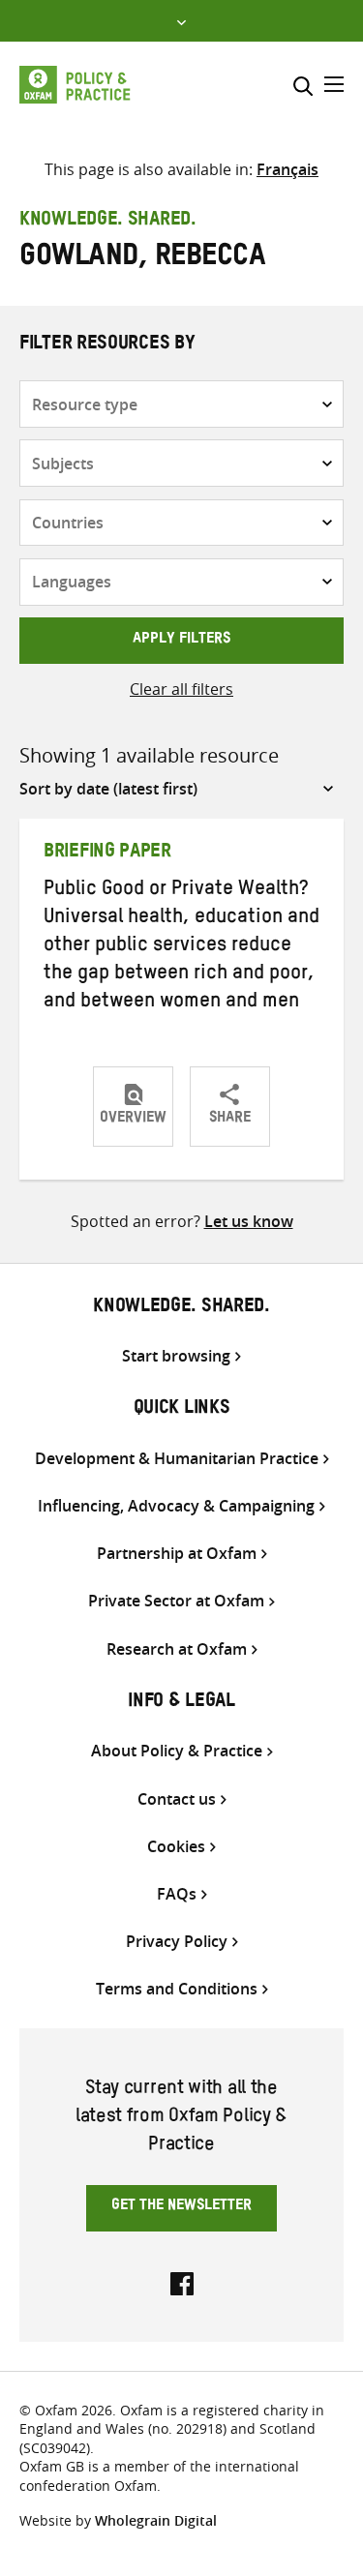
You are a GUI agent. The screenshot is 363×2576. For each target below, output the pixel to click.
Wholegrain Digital (156, 2520)
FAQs (177, 1894)
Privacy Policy (177, 1942)
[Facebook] (182, 2282)
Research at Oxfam (177, 1649)
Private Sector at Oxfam (176, 1601)
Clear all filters (181, 689)
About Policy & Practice (177, 1751)
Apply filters (181, 641)
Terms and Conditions (177, 1989)
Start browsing (176, 1356)
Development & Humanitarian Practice (177, 1459)
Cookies (176, 1847)
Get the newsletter (181, 2207)
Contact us (177, 1799)
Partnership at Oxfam (177, 1554)
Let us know (249, 1221)
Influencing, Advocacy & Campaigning (176, 1506)
